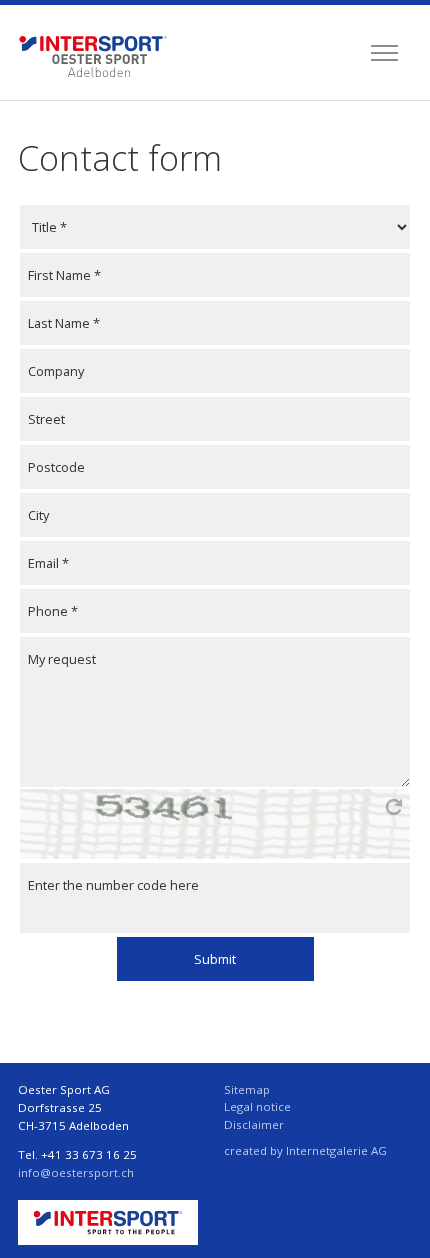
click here (394, 807)
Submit (215, 959)
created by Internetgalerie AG (305, 1150)
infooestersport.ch (76, 1172)
